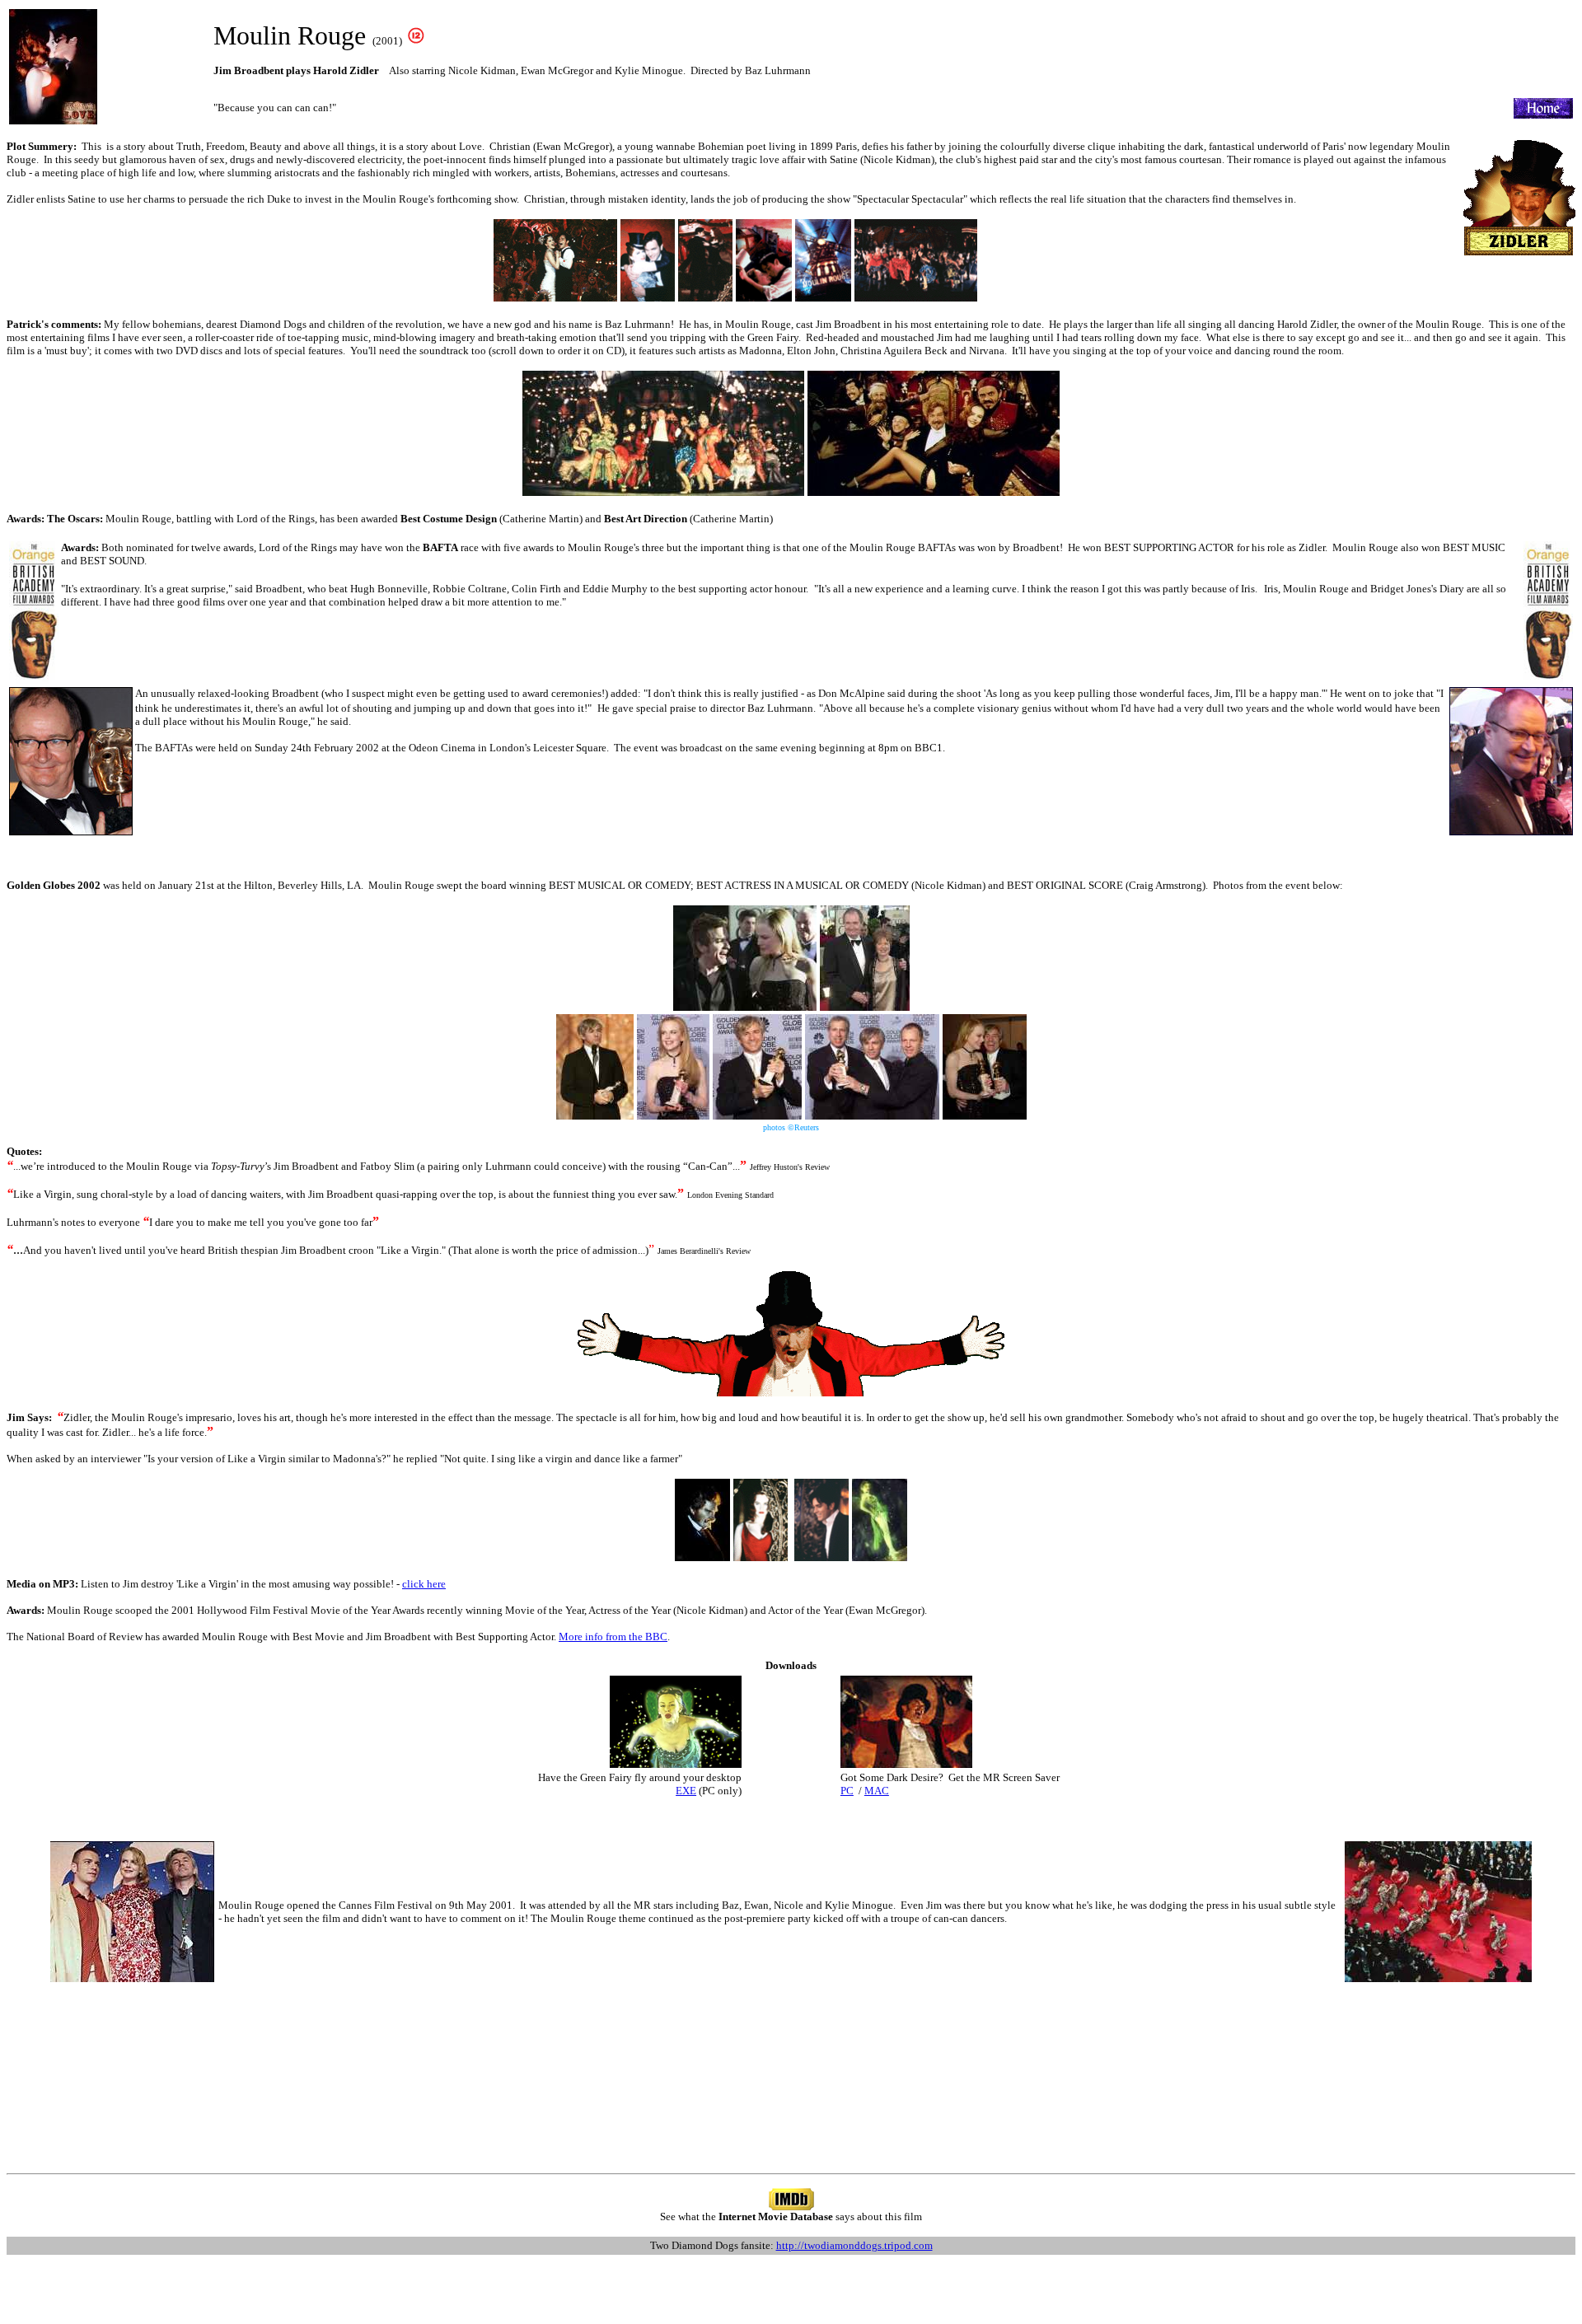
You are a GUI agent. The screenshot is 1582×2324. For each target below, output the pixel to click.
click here (424, 1584)
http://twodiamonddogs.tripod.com (854, 2245)
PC (847, 1791)
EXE (686, 1791)
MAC (877, 1791)
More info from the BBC (613, 1637)
